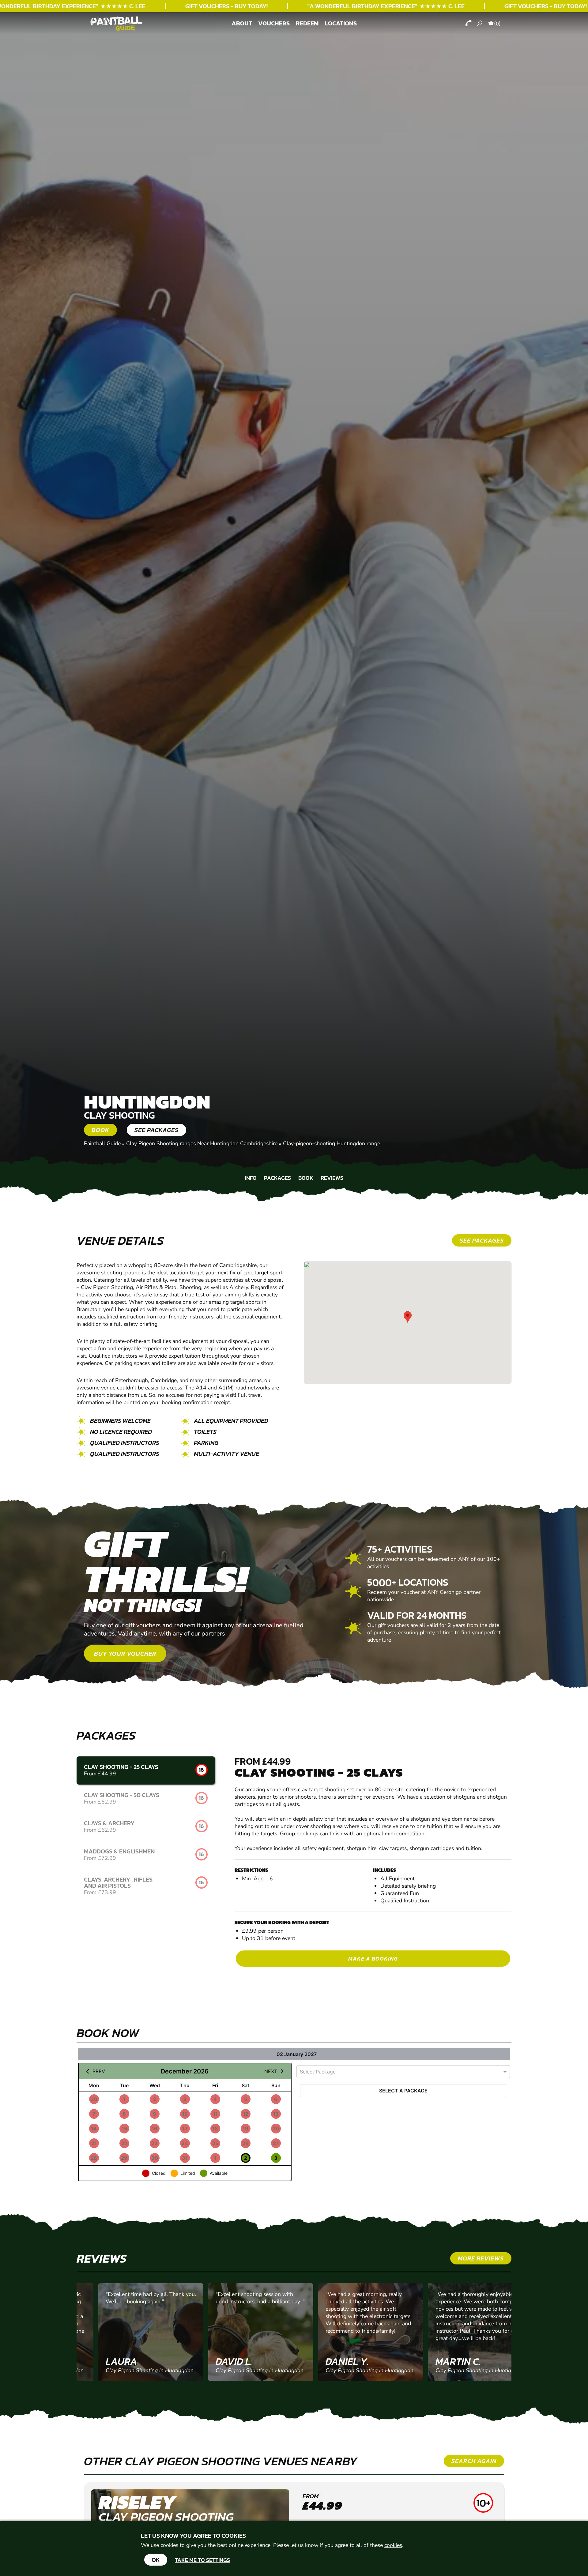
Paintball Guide (102, 1143)
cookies (393, 2545)
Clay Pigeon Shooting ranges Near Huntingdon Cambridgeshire (202, 1143)
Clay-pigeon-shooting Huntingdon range (332, 1143)
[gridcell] (94, 2099)
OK (156, 2560)
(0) (497, 24)
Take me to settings (202, 2560)
